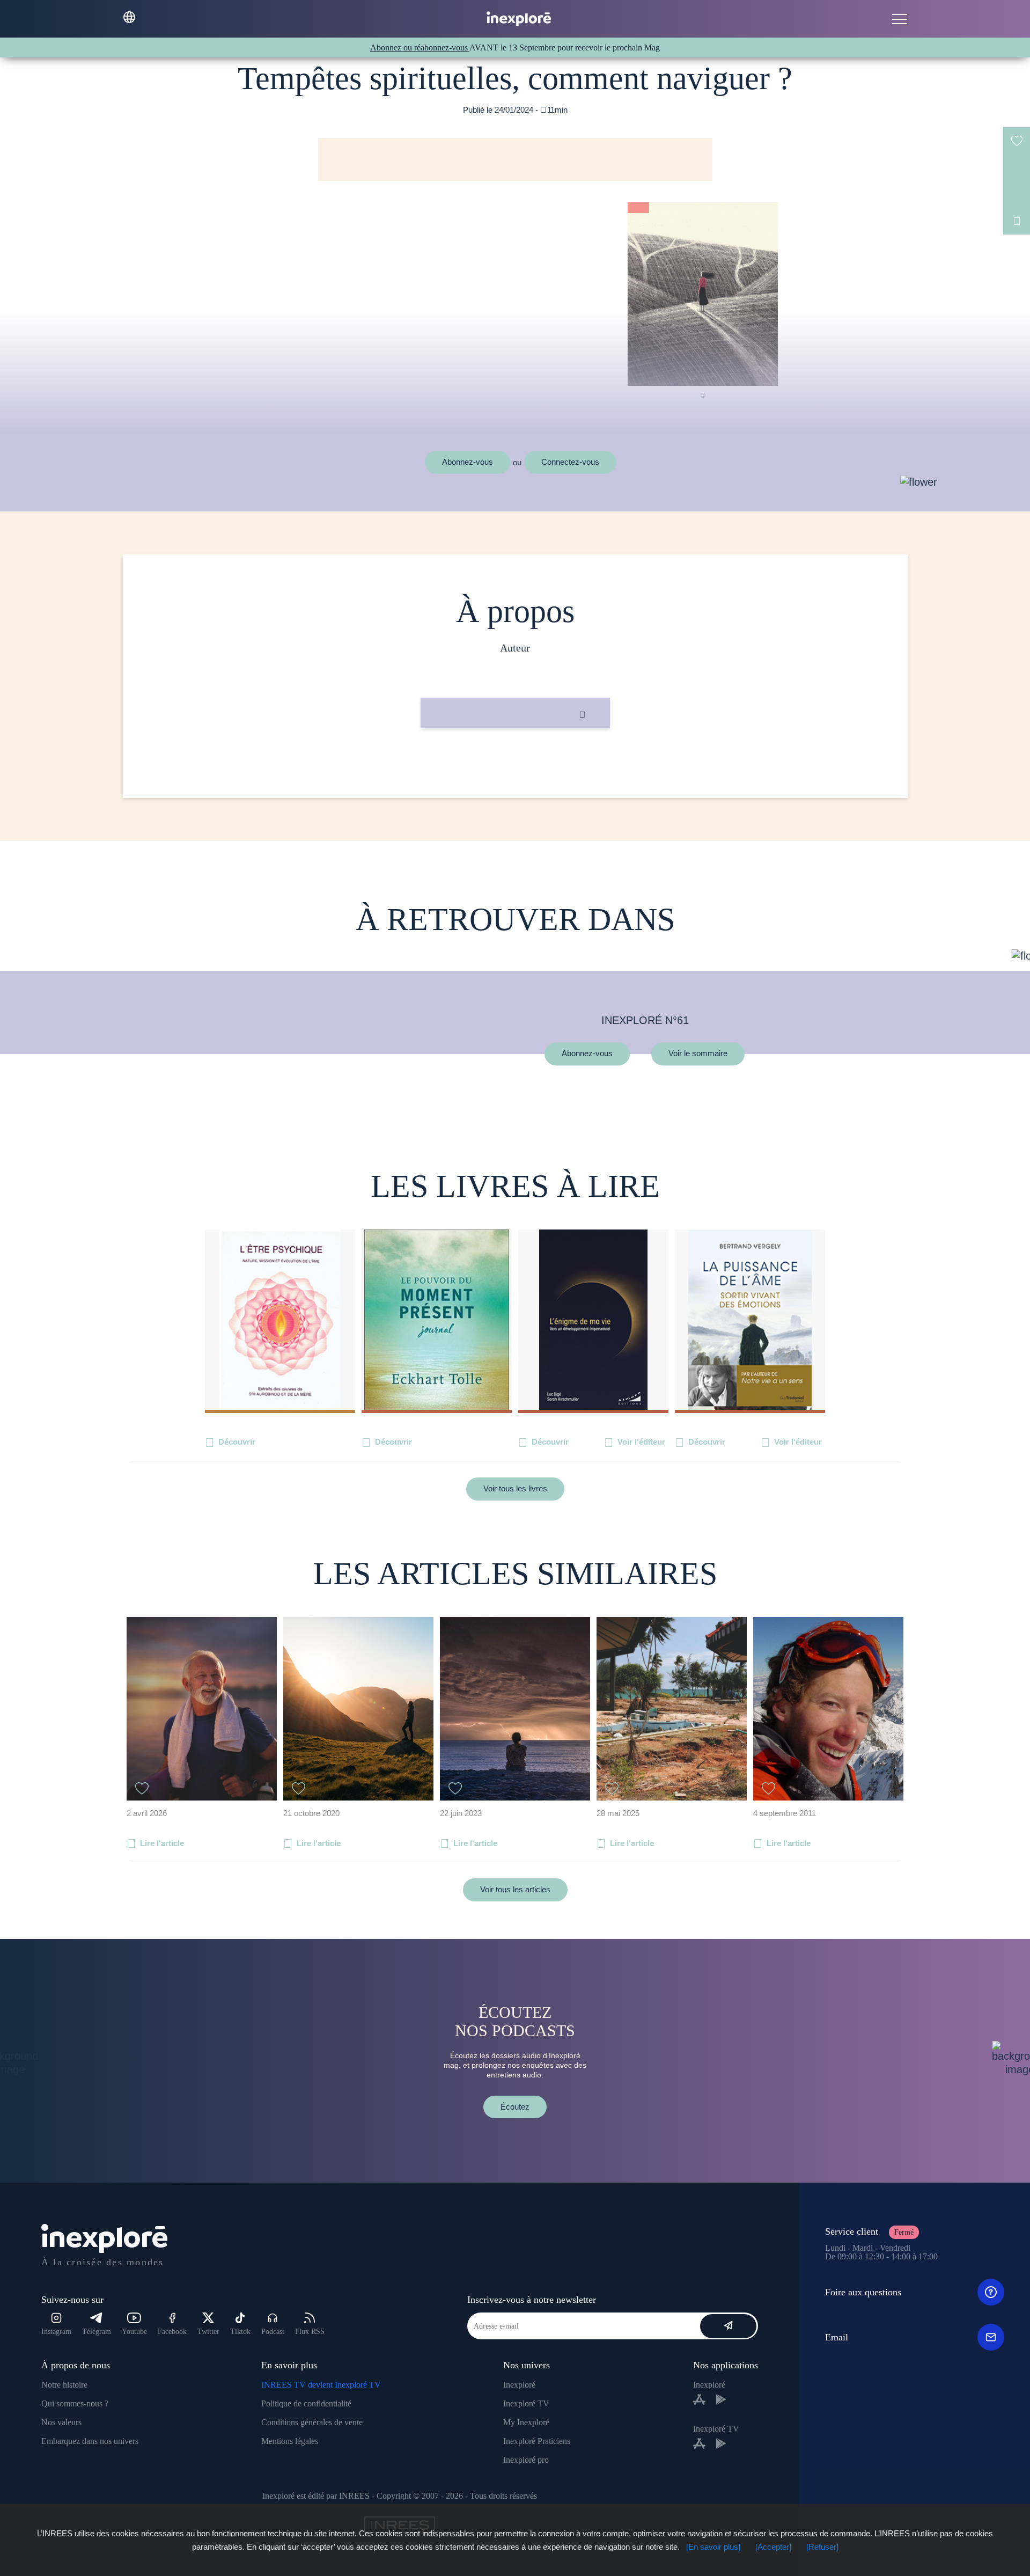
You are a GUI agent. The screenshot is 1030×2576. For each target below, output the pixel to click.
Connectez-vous (570, 462)
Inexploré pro (526, 2460)
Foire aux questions (863, 2292)
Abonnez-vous (468, 462)
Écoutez (515, 2107)
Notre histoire (64, 2385)
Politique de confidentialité (306, 2403)
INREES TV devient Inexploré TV (321, 2385)
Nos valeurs (61, 2422)
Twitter (208, 2332)
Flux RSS (310, 2332)
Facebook (172, 2332)
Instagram (56, 2332)
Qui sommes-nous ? (75, 2403)
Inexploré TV (526, 2403)
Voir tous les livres (515, 1488)
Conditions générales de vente (312, 2422)
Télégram (97, 2332)
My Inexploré (526, 2422)
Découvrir (237, 1442)
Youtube (134, 2332)
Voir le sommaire (698, 1054)
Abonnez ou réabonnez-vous (420, 47)
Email (837, 2337)
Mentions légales (290, 2441)
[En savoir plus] (713, 2547)
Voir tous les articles (515, 1889)
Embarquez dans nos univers (90, 2441)
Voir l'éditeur (641, 1442)
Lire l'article (162, 1843)
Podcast (273, 2332)
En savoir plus (515, 764)
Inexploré (519, 2385)
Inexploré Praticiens (537, 2441)
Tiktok (240, 2332)
